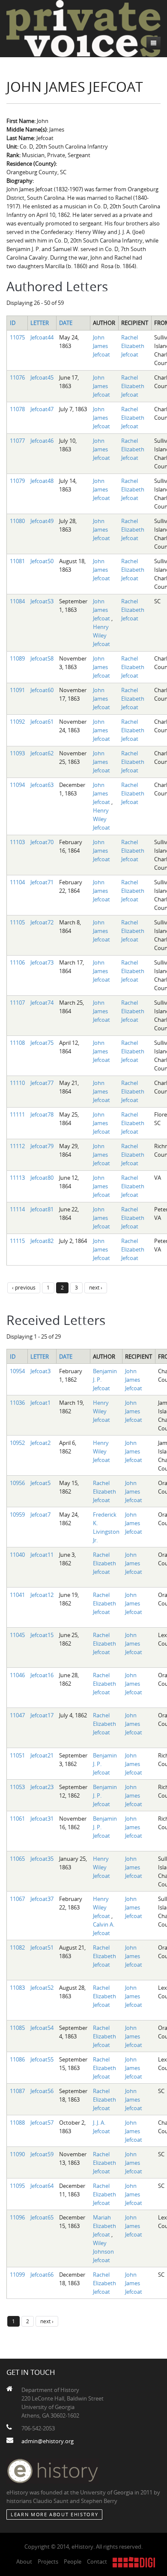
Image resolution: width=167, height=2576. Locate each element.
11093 (17, 753)
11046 (17, 1675)
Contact (97, 2561)
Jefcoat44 (42, 337)
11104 (17, 882)
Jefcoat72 (42, 922)
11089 (17, 658)
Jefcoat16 (42, 1675)
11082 (17, 1947)
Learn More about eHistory (54, 2514)
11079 (17, 481)
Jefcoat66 (42, 2275)
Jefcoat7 (40, 1515)
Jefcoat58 (42, 658)
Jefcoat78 (42, 1114)
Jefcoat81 (42, 1209)
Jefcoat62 (42, 753)
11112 (17, 1146)
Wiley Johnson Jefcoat (103, 2251)
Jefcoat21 (42, 1755)
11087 (17, 2091)
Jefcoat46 (42, 441)
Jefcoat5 (40, 1483)
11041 (17, 1595)
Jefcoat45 (42, 377)
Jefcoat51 (42, 1947)
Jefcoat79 (42, 1146)
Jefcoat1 (40, 1403)
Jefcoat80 (42, 1178)
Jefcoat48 (42, 481)
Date (66, 323)
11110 (17, 1083)
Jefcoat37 (42, 1899)
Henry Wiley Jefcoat (101, 635)
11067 (17, 1899)
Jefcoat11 (42, 1555)
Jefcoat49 (42, 521)
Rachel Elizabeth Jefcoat (133, 346)
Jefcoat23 (42, 1787)
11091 (17, 690)
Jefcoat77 (42, 1083)
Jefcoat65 (42, 2217)
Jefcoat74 (42, 1003)
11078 (17, 409)
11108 (17, 1043)
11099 (17, 2275)
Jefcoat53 (42, 601)
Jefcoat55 (42, 2059)
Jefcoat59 (42, 2154)
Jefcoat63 (42, 785)
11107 (17, 1003)
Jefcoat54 (42, 2028)
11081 (17, 561)
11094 (17, 785)
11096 (17, 2217)
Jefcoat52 (42, 1988)
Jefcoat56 (42, 2091)
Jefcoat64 (42, 2186)
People (73, 2561)
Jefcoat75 (42, 1043)
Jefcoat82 (42, 1241)
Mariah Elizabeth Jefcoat (104, 2226)
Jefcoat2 (40, 1443)
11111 (17, 1114)
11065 (17, 1859)
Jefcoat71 (42, 882)
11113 (17, 1178)
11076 (17, 377)
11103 (17, 842)
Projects (48, 2561)
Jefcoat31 (42, 1819)
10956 (17, 1483)
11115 (17, 1241)
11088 (17, 2123)
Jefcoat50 (42, 561)
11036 (17, 1403)
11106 (17, 962)
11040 (17, 1555)
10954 (17, 1371)
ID (13, 323)
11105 (17, 922)
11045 (17, 1635)
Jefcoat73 (42, 962)
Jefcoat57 (42, 2123)
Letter (40, 323)
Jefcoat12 (42, 1595)
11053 (17, 1787)
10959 (17, 1515)
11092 (17, 722)
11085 (17, 2028)
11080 (17, 521)
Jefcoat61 (42, 722)
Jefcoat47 (42, 409)
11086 (17, 2059)
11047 (17, 1715)
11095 (17, 2186)
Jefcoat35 (42, 1859)
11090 (17, 2154)
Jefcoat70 (42, 842)
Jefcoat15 (42, 1635)
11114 (17, 1209)
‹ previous (24, 1287)
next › (96, 1287)
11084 (17, 601)
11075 (17, 337)
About (24, 2561)
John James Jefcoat (101, 346)
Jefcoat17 (42, 1715)
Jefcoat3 (40, 1371)
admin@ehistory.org (48, 2441)
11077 (17, 441)
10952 (17, 1443)
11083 (17, 1988)
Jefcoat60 (42, 690)
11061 (17, 1819)
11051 (17, 1755)
